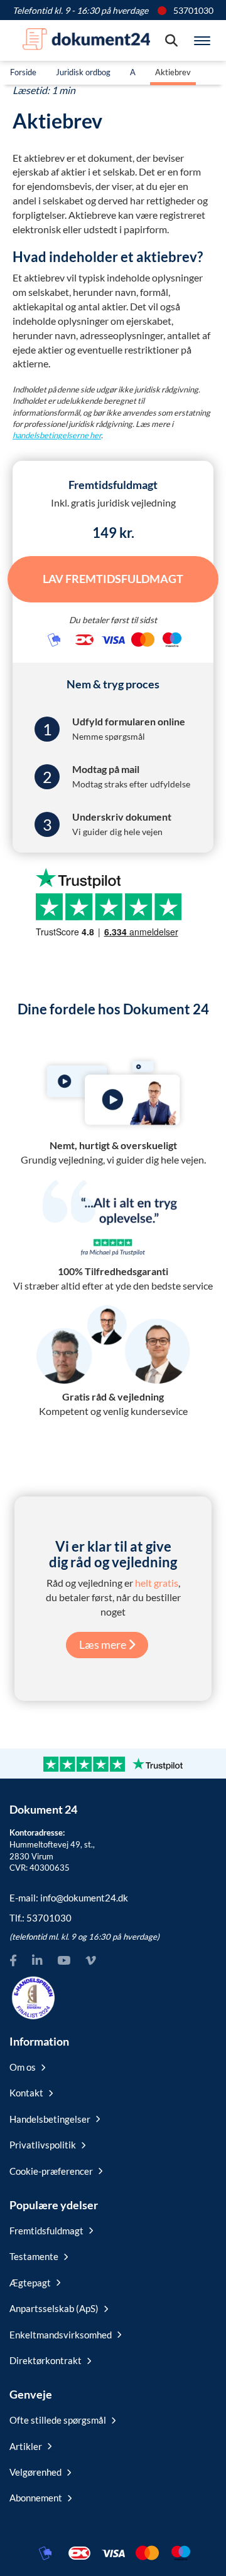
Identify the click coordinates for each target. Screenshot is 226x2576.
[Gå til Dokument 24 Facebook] (13, 1961)
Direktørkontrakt (46, 2360)
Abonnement (36, 2498)
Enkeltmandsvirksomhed (61, 2335)
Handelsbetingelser (50, 2119)
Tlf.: (40, 1918)
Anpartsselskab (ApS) (54, 2308)
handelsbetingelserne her (57, 435)
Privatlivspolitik (43, 2145)
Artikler (26, 2446)
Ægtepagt (30, 2283)
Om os (23, 2067)
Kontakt (26, 2093)
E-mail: (69, 1898)
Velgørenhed (35, 2472)
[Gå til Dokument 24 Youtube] (64, 1961)
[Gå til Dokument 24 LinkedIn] (37, 1961)
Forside (23, 72)
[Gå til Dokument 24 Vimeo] (90, 1961)
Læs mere (104, 1644)
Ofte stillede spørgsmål (58, 2420)
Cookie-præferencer (51, 2171)
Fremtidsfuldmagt (46, 2231)
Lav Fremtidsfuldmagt (113, 579)
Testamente (34, 2256)
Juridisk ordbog (83, 72)
